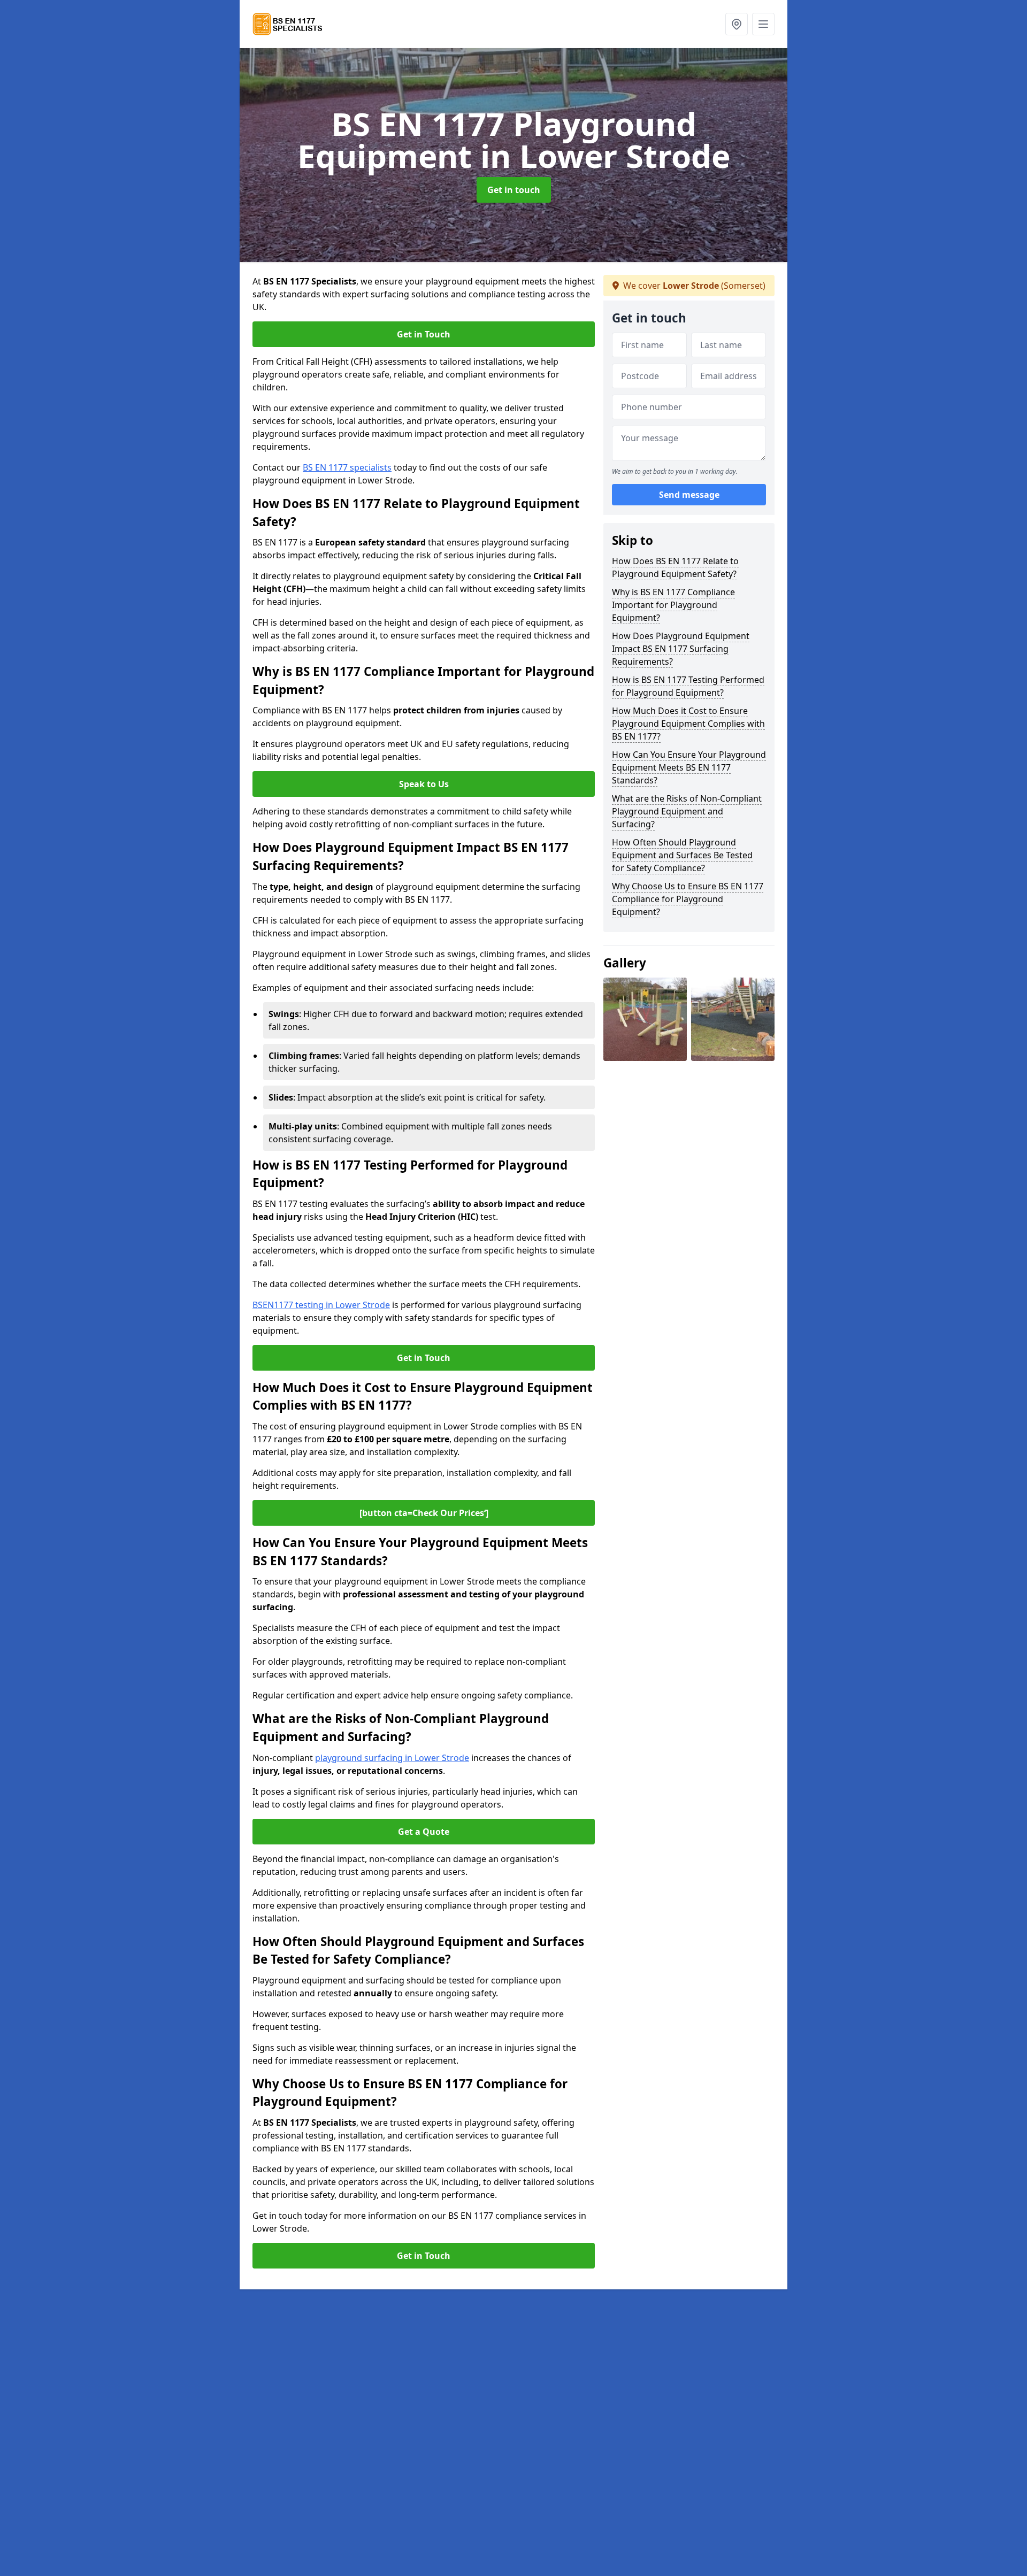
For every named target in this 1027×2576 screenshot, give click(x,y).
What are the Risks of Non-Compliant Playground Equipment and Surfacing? (687, 811)
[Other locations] (737, 24)
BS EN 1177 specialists (347, 467)
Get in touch (514, 190)
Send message (689, 495)
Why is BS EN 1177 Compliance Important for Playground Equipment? (673, 605)
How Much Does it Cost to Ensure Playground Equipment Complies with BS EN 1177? (688, 724)
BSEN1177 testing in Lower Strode (321, 1305)
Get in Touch (424, 334)
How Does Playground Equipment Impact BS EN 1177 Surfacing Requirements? (681, 649)
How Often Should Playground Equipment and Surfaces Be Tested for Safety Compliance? (682, 855)
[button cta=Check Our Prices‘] (424, 1513)
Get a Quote (424, 1832)
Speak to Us (424, 784)
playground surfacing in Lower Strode (392, 1758)
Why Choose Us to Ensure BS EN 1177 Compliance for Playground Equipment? (688, 899)
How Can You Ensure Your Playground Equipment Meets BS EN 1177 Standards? (689, 767)
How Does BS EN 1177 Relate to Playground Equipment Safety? (675, 567)
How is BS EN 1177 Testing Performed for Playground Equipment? (688, 686)
